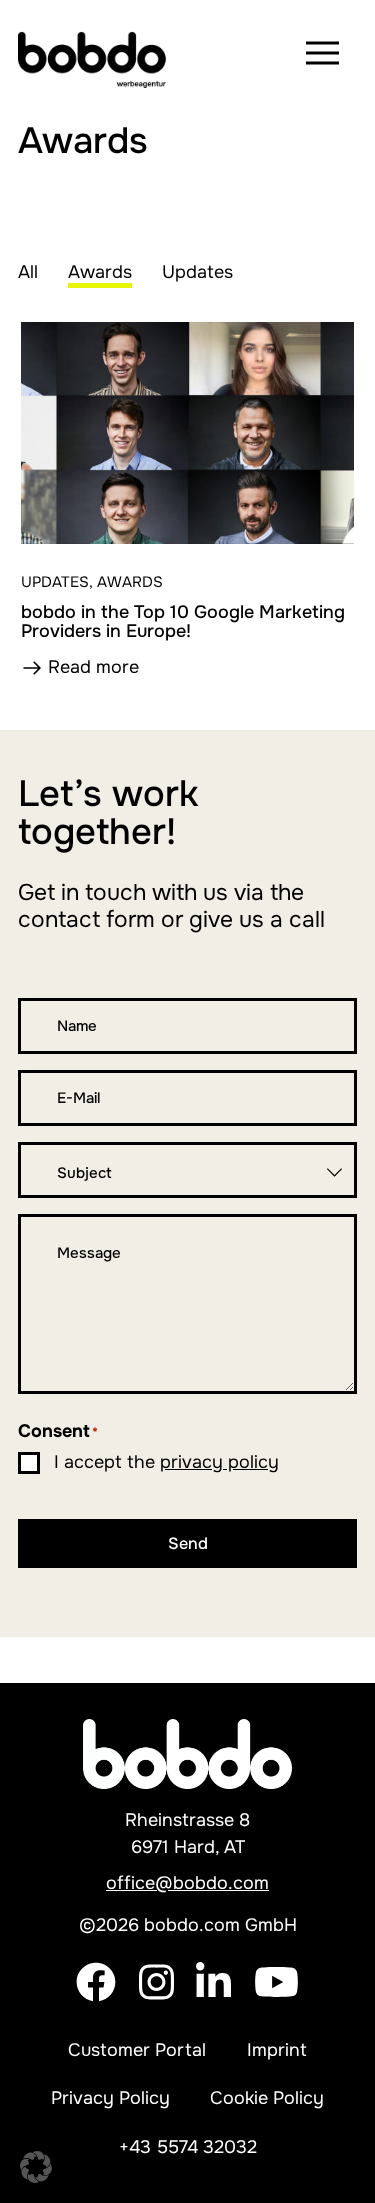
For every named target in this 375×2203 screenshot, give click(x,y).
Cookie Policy (267, 2098)
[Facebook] (96, 1996)
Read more (93, 667)
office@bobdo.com (187, 1883)
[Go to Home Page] (96, 53)
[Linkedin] (213, 1996)
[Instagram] (156, 1996)
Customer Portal (137, 2050)
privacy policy (219, 1462)
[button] (36, 2167)
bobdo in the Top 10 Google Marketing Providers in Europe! (183, 621)
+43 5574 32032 (188, 2147)
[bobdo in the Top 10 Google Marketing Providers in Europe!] (187, 433)
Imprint (277, 2050)
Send (188, 1543)
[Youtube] (276, 1996)
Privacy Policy (110, 2098)
